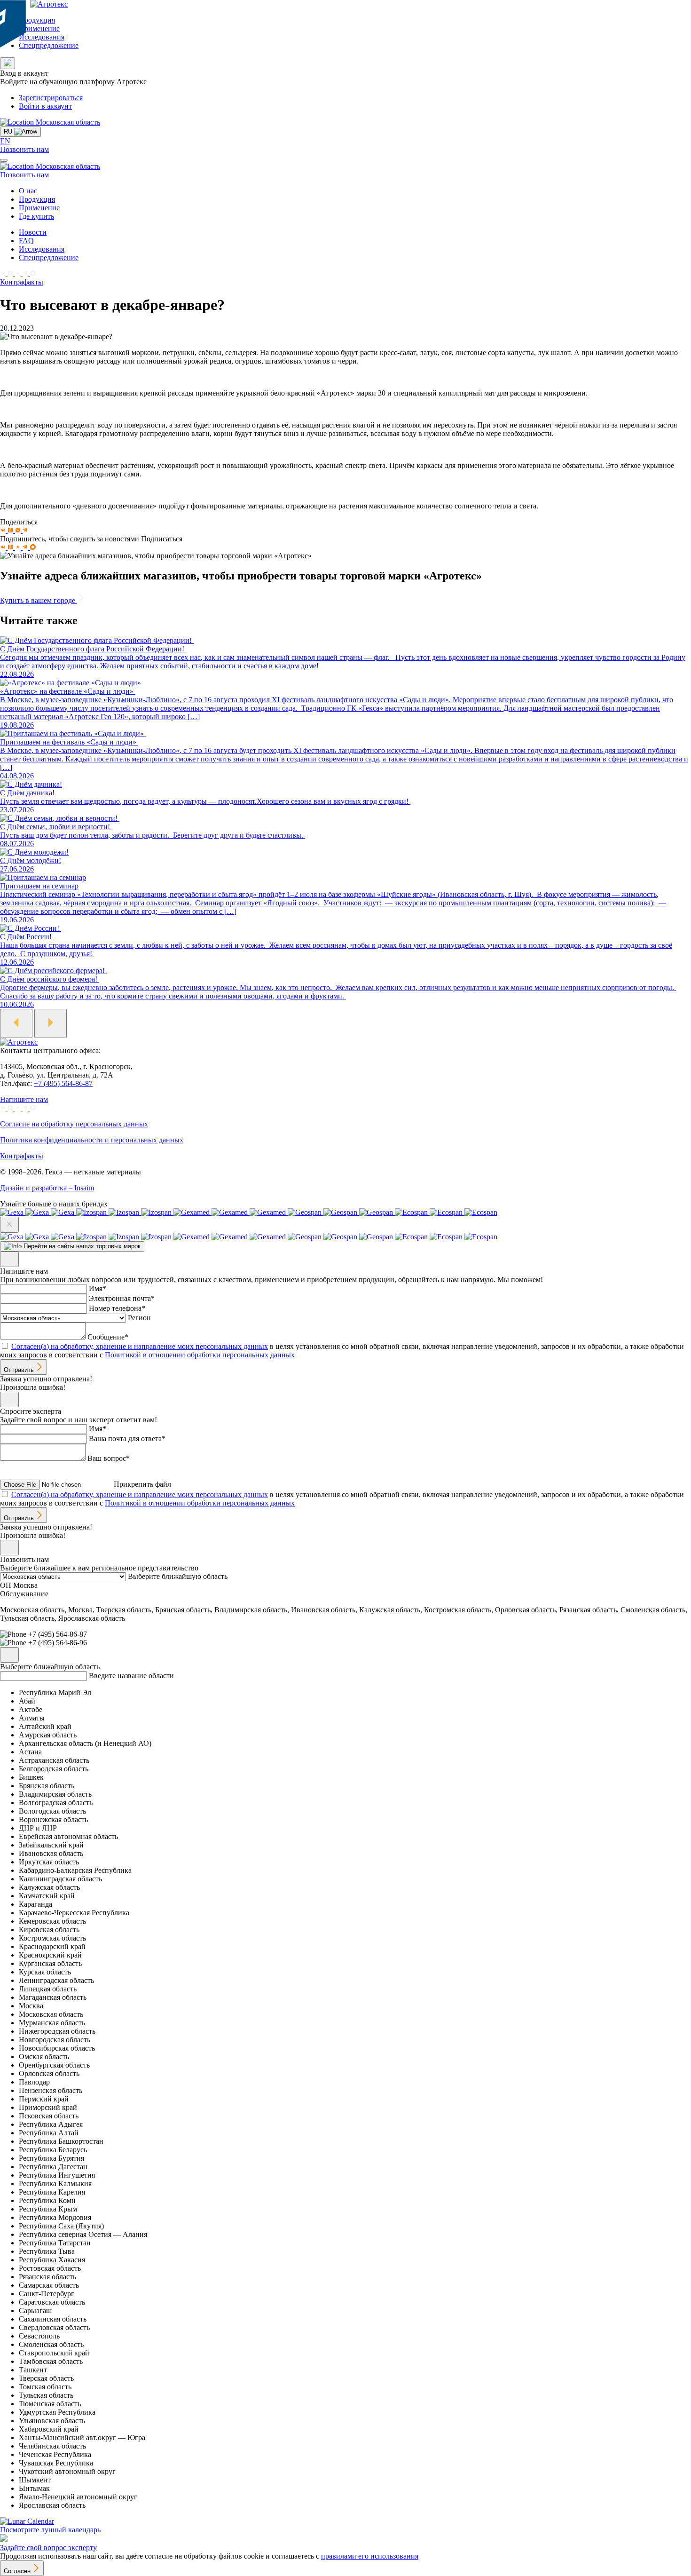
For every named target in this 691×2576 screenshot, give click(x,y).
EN (5, 141)
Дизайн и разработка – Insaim (47, 1188)
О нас (28, 191)
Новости (33, 232)
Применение (39, 28)
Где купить (36, 216)
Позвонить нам (24, 149)
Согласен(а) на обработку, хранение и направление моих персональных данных (140, 1346)
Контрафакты (22, 282)
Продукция (37, 20)
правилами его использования (370, 2556)
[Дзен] (19, 273)
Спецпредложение (49, 45)
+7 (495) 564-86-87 (63, 1083)
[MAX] (33, 273)
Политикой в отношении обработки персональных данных (200, 1355)
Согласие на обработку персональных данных (74, 1124)
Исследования (42, 37)
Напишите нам (24, 1099)
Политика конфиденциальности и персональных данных (92, 1140)
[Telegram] (26, 273)
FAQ (26, 241)
